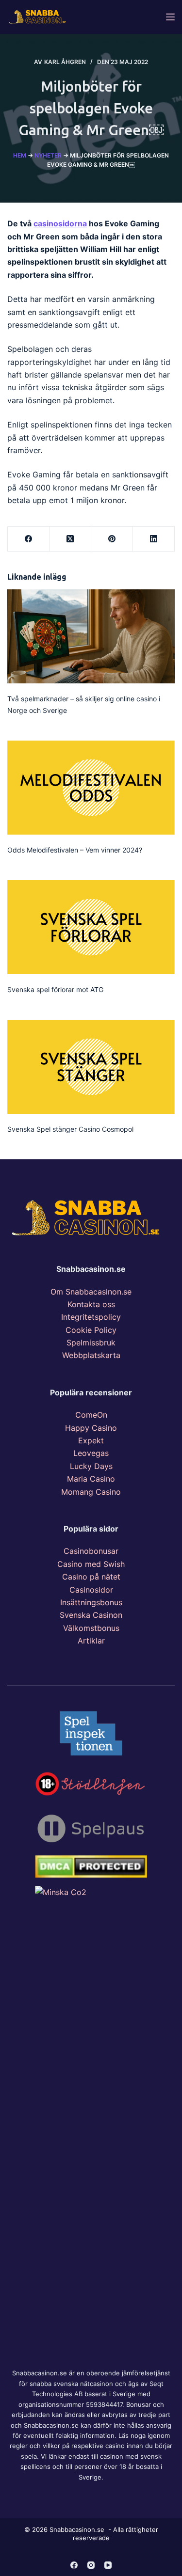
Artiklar (91, 1641)
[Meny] (170, 17)
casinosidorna (60, 223)
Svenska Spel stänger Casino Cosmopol (70, 1129)
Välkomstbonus (91, 1628)
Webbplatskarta (91, 1355)
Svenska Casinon (91, 1615)
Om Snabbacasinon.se (91, 1292)
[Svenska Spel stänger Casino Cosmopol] (91, 1067)
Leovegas (91, 1453)
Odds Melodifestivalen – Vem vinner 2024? (75, 850)
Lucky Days (91, 1466)
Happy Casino (91, 1428)
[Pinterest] (112, 539)
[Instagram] (91, 2565)
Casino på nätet (91, 1577)
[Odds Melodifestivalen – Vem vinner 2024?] (91, 788)
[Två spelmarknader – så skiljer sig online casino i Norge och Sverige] (91, 636)
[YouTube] (108, 2565)
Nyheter (48, 155)
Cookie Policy (91, 1330)
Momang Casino (91, 1492)
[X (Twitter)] (70, 539)
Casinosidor (91, 1590)
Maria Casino (91, 1479)
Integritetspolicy (91, 1317)
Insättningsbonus (91, 1602)
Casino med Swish (91, 1564)
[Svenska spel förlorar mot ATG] (91, 927)
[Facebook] (29, 539)
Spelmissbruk (91, 1343)
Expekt (91, 1440)
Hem (20, 155)
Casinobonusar (91, 1551)
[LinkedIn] (154, 539)
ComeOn (91, 1415)
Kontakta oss (91, 1304)
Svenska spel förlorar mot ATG (55, 989)
